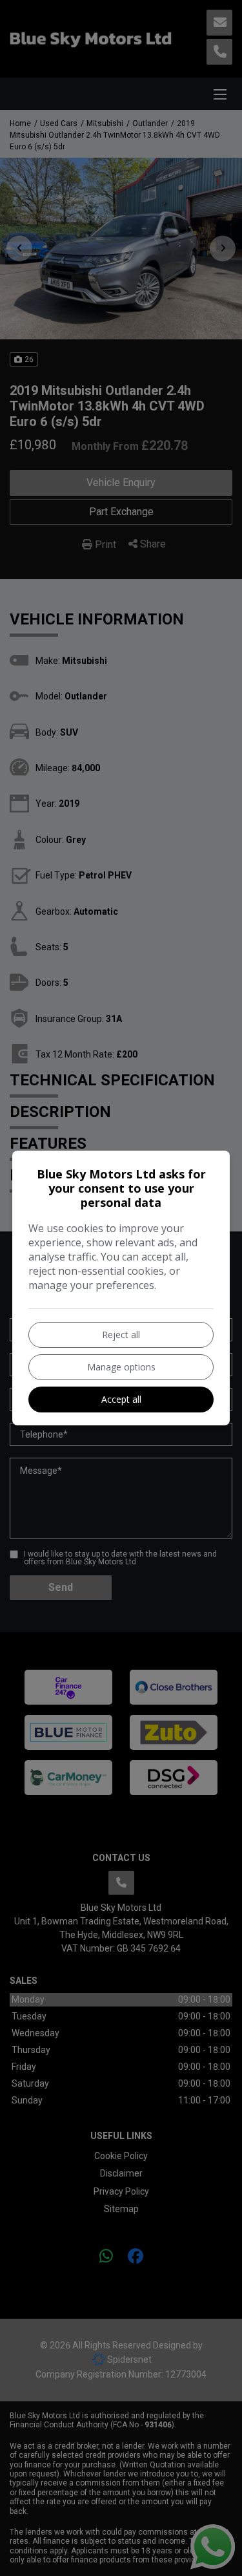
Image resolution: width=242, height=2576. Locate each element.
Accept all (121, 1399)
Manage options (121, 1367)
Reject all (121, 1335)
